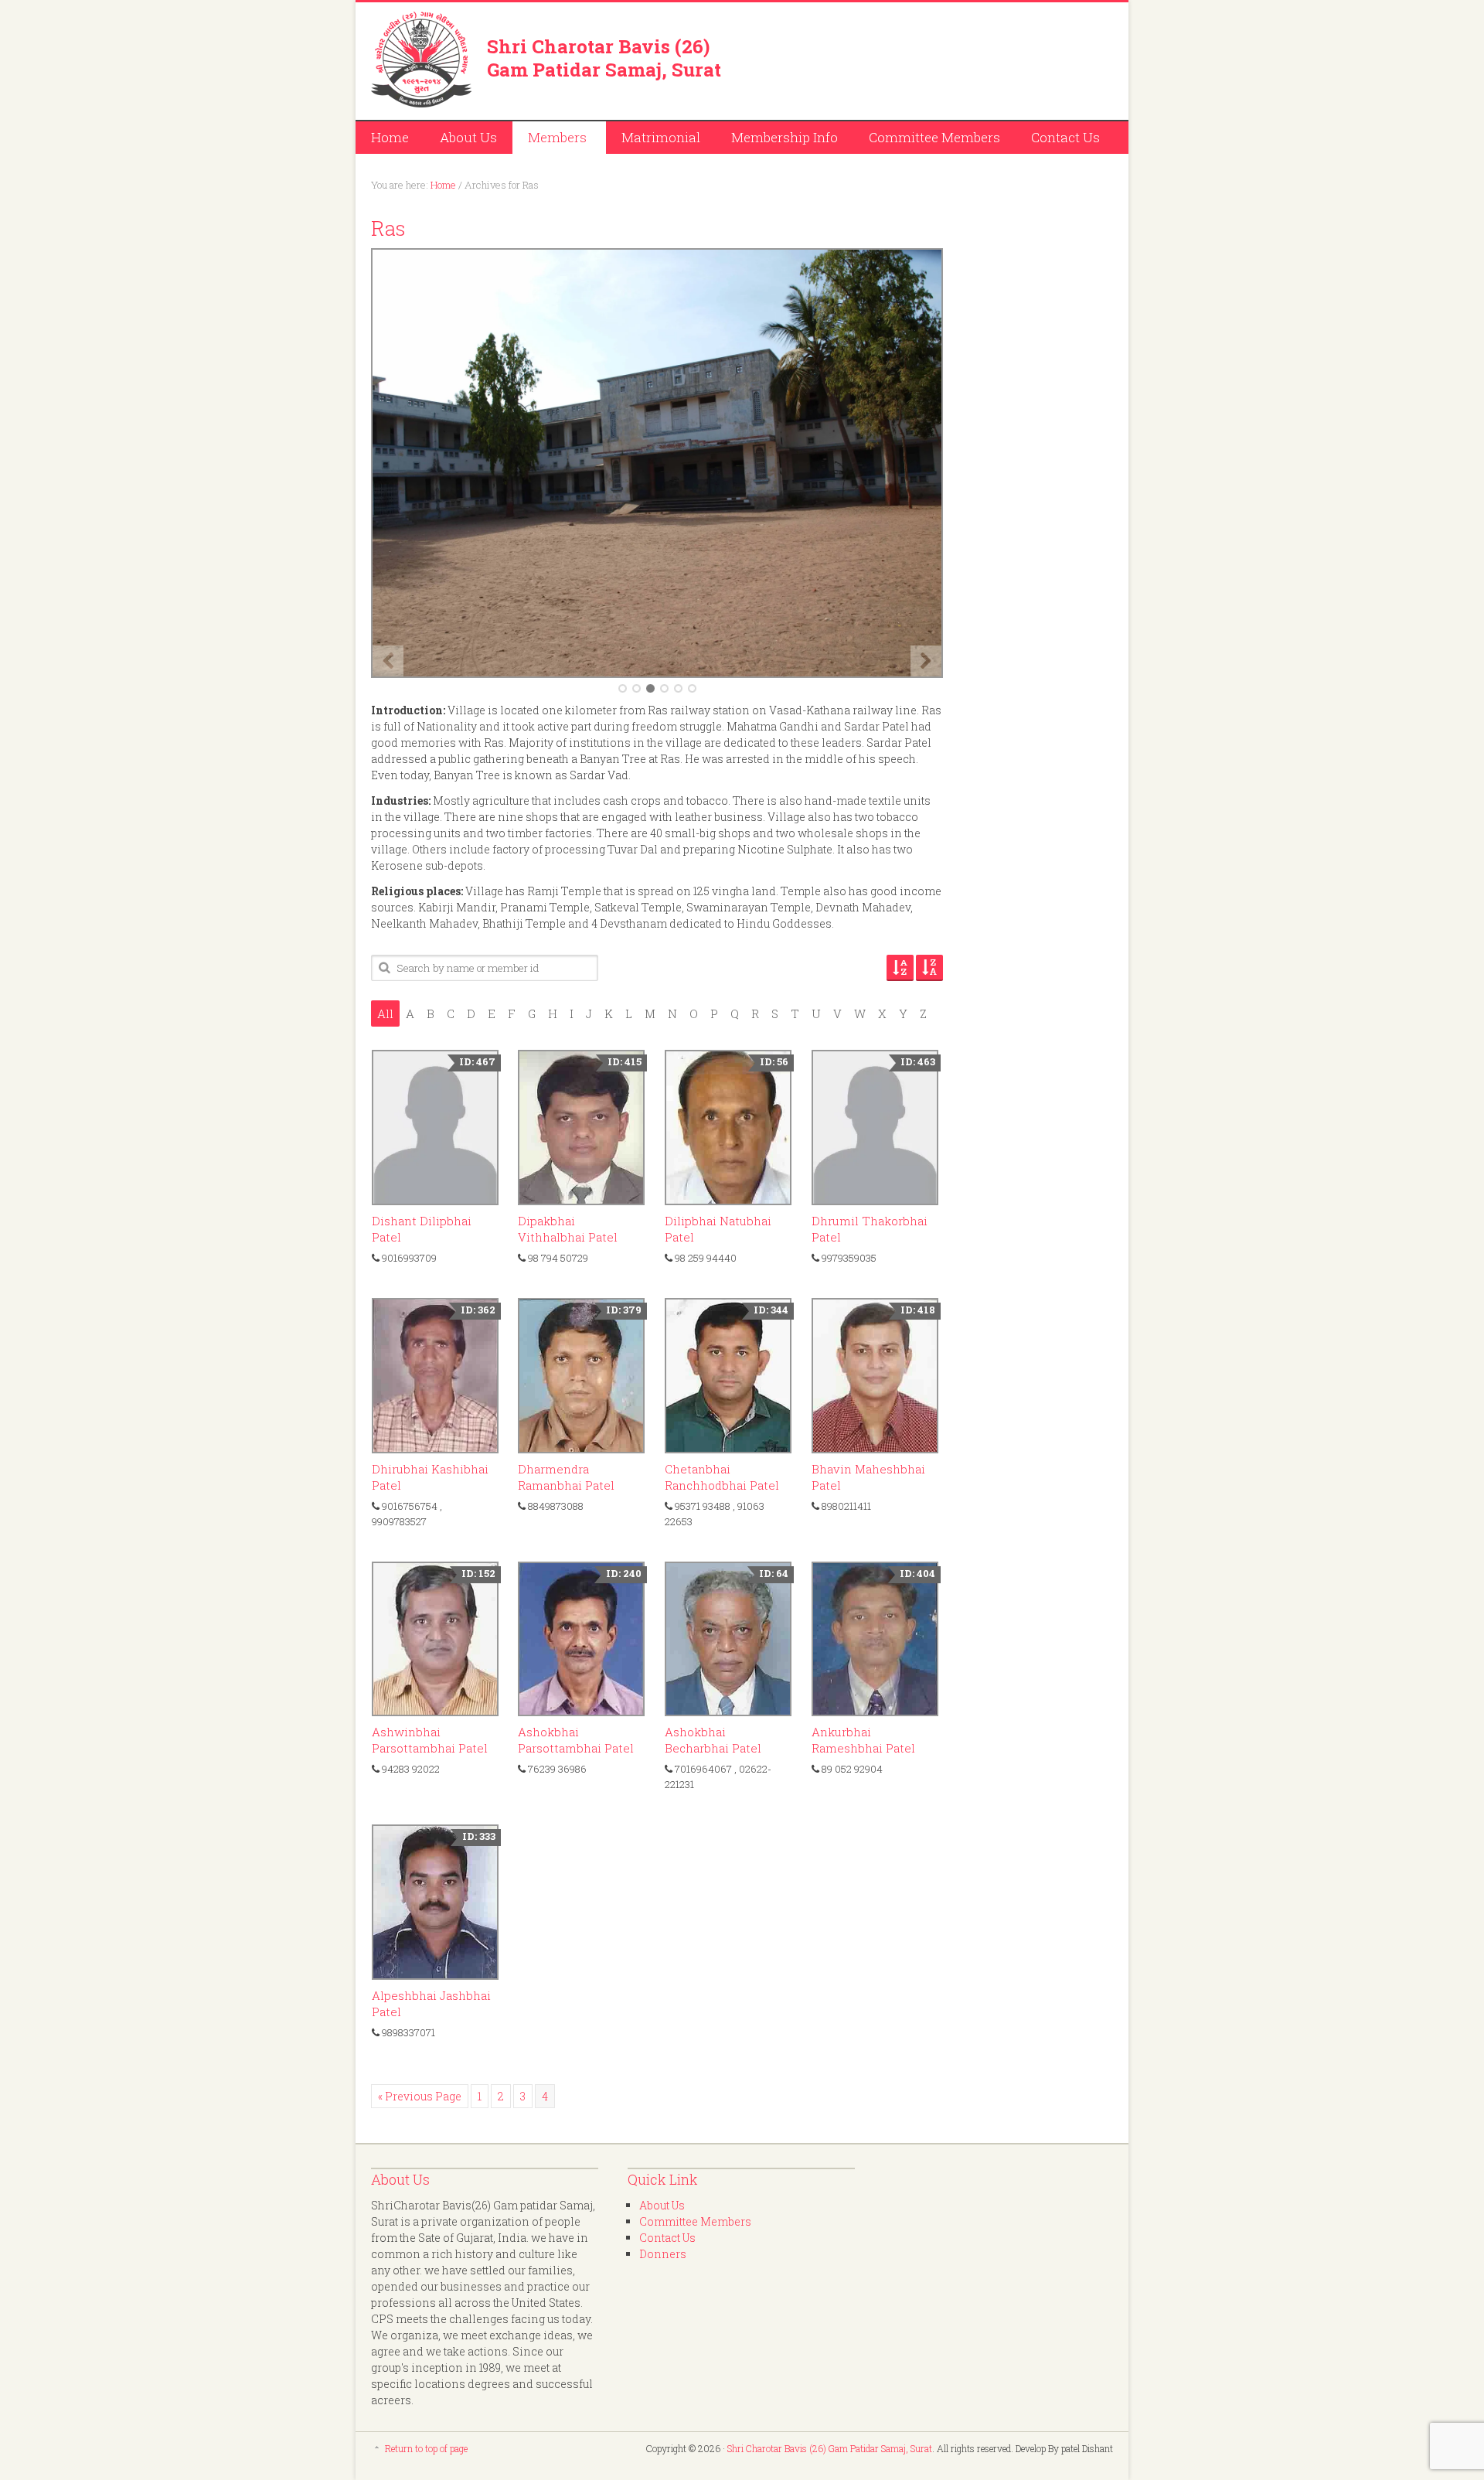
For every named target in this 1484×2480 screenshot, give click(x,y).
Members (550, 140)
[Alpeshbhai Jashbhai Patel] (435, 1902)
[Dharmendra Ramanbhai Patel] (581, 1376)
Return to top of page (426, 2448)
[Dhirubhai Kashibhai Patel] (435, 1376)
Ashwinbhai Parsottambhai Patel (430, 1740)
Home (390, 137)
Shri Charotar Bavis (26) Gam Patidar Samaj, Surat (604, 58)
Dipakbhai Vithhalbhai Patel (568, 1229)
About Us (468, 137)
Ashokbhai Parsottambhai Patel (576, 1740)
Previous (388, 661)
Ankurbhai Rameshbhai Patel (863, 1740)
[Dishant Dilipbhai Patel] (435, 1128)
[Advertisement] (932, 58)
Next (926, 661)
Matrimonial (661, 137)
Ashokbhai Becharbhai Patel (713, 1740)
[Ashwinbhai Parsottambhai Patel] (435, 1639)
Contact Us (1065, 137)
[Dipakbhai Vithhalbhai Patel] (581, 1128)
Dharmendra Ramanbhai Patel (566, 1477)
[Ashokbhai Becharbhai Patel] (728, 1639)
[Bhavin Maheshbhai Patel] (875, 1376)
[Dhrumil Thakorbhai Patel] (875, 1128)
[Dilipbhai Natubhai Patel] (728, 1128)
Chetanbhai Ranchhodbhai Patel (722, 1477)
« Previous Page (420, 2096)
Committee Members (934, 137)
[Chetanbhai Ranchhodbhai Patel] (728, 1376)
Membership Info (785, 137)
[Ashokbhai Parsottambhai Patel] (581, 1639)
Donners (663, 2254)
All (385, 1013)
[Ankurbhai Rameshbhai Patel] (875, 1639)
